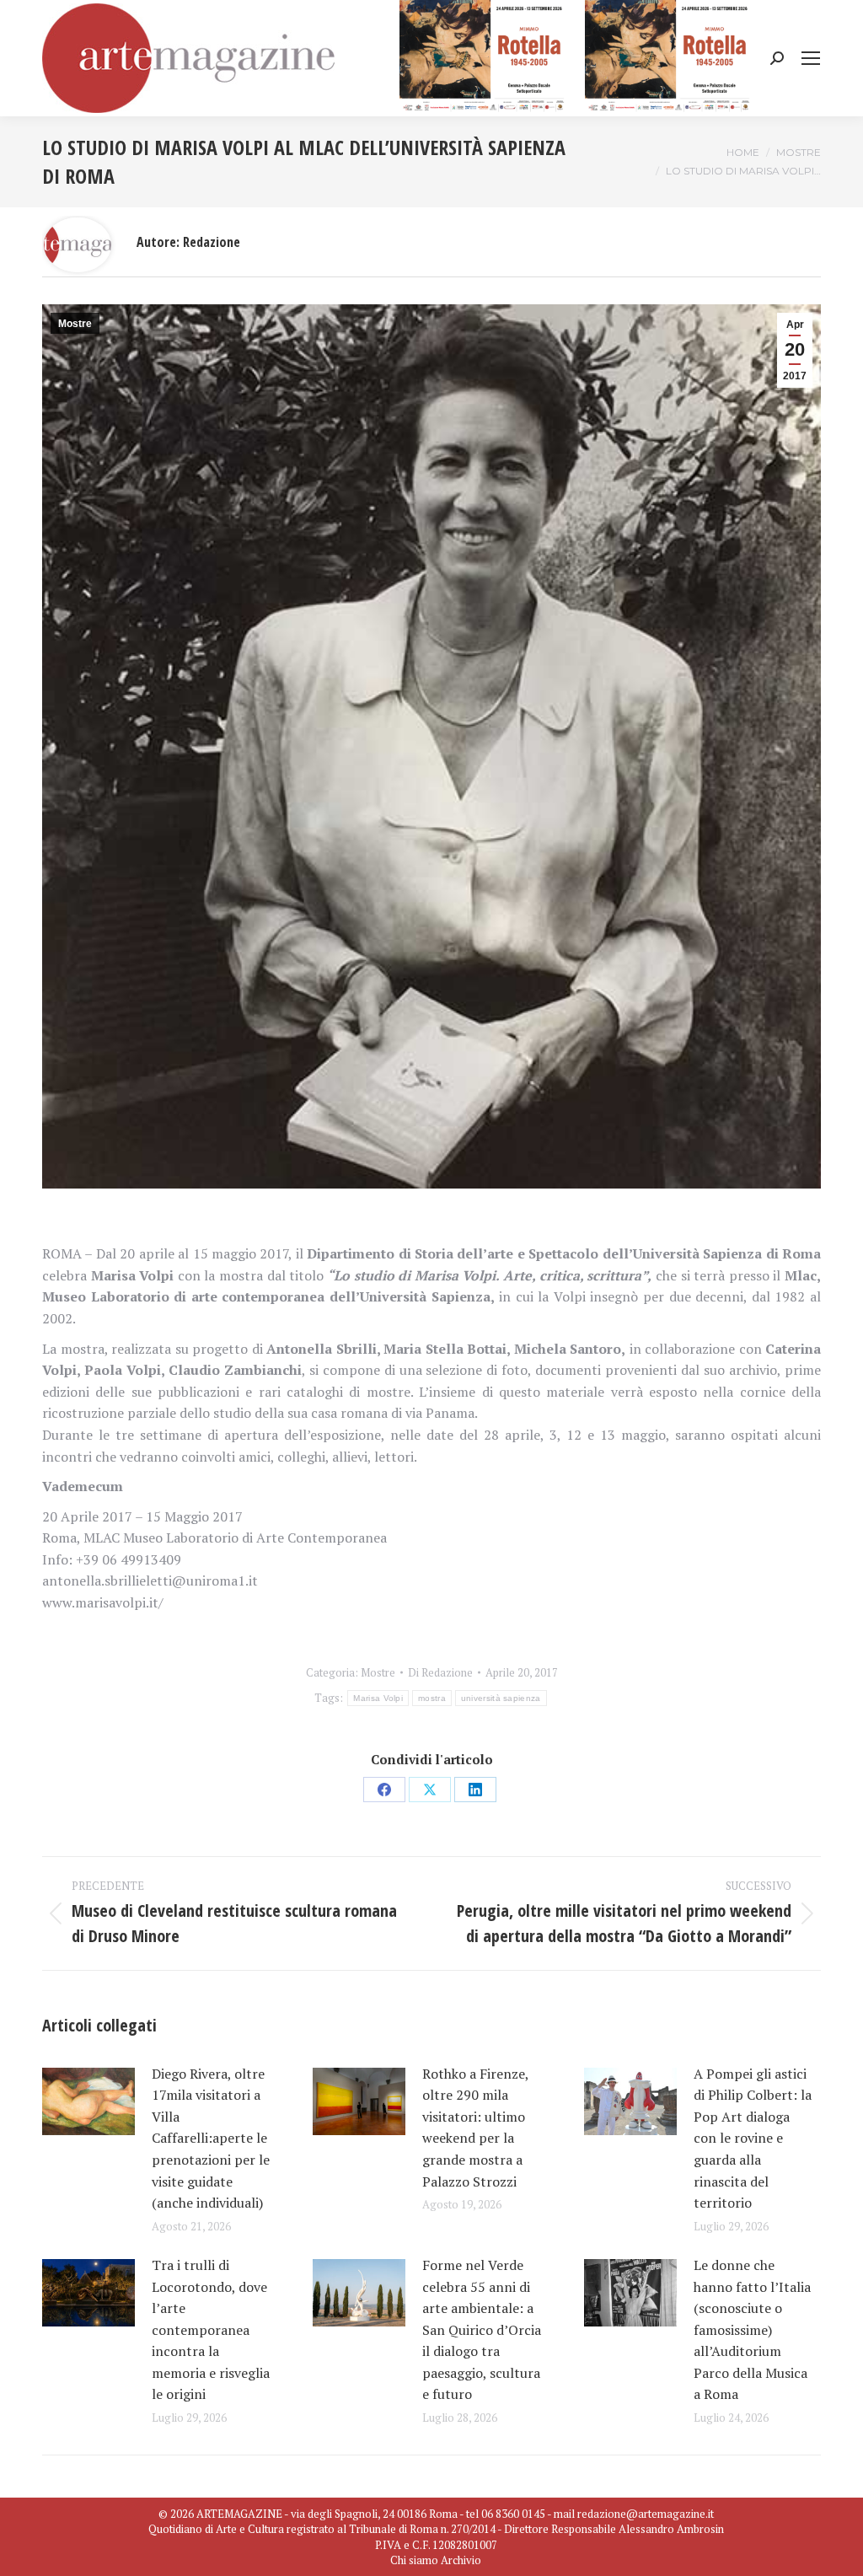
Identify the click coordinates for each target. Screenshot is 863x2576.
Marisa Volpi (378, 1698)
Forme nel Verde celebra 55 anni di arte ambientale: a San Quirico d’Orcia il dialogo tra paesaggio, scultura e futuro (482, 2330)
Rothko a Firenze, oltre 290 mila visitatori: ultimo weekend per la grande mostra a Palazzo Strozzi (475, 2128)
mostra (432, 1698)
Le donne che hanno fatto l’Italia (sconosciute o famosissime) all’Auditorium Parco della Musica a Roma (752, 2330)
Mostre (75, 324)
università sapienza (501, 1698)
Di (440, 1672)
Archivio (461, 2560)
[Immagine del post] (88, 2101)
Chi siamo (414, 2560)
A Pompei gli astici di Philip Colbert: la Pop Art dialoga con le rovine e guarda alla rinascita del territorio (753, 2139)
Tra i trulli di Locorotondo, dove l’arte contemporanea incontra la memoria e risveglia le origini (211, 2330)
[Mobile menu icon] (811, 58)
